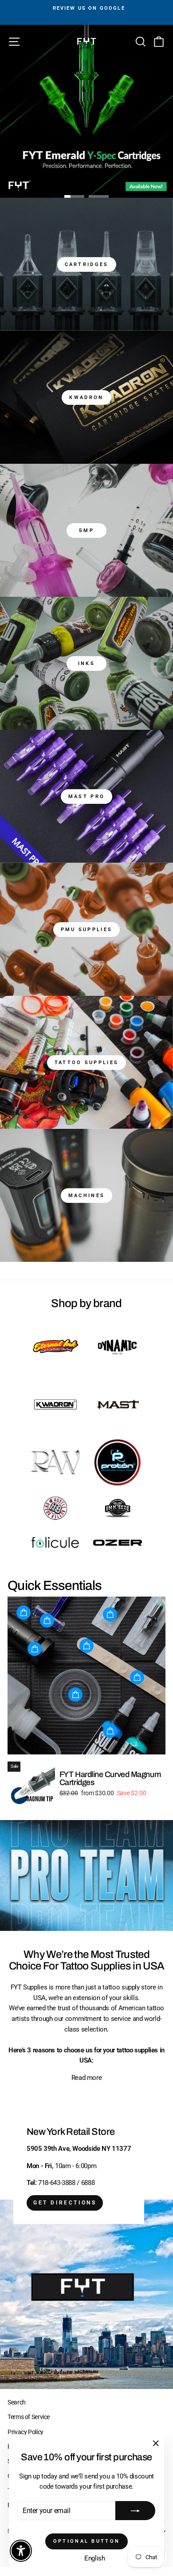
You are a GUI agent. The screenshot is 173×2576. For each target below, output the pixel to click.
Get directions (65, 2203)
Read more (87, 2078)
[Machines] (86, 1195)
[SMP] (86, 530)
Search (17, 2402)
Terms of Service (29, 2417)
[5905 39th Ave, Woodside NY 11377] (86, 2245)
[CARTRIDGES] (86, 264)
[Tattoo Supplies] (86, 1062)
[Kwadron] (86, 397)
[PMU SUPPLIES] (86, 929)
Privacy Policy (26, 2432)
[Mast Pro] (86, 796)
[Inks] (86, 663)
